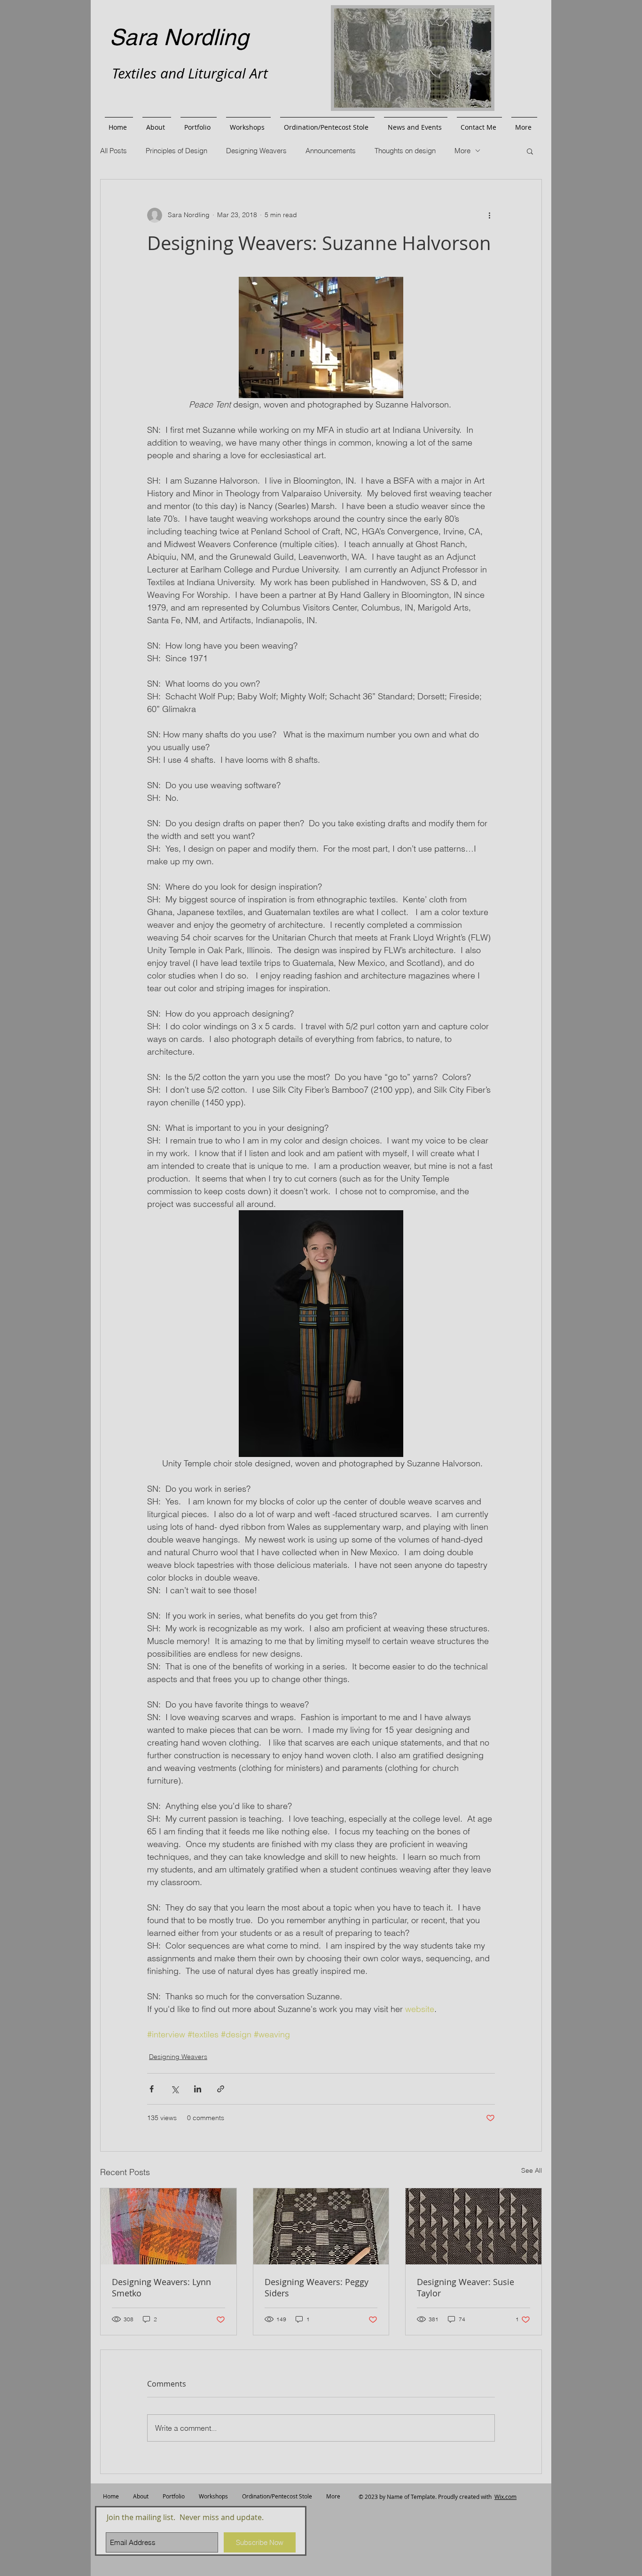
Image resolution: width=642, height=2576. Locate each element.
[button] (530, 151)
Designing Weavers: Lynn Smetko (161, 2287)
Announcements (331, 151)
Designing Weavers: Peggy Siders (317, 2287)
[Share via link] (221, 2089)
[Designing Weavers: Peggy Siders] (321, 2226)
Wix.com (505, 2497)
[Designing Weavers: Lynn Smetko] (168, 2226)
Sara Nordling (179, 37)
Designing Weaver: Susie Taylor (466, 2287)
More (462, 151)
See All (532, 2170)
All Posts (114, 151)
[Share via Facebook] (152, 2089)
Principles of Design (176, 151)
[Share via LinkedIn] (198, 2089)
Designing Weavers (256, 151)
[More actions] (489, 215)
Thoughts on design (405, 151)
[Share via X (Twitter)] (175, 2089)
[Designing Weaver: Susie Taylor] (474, 2226)
